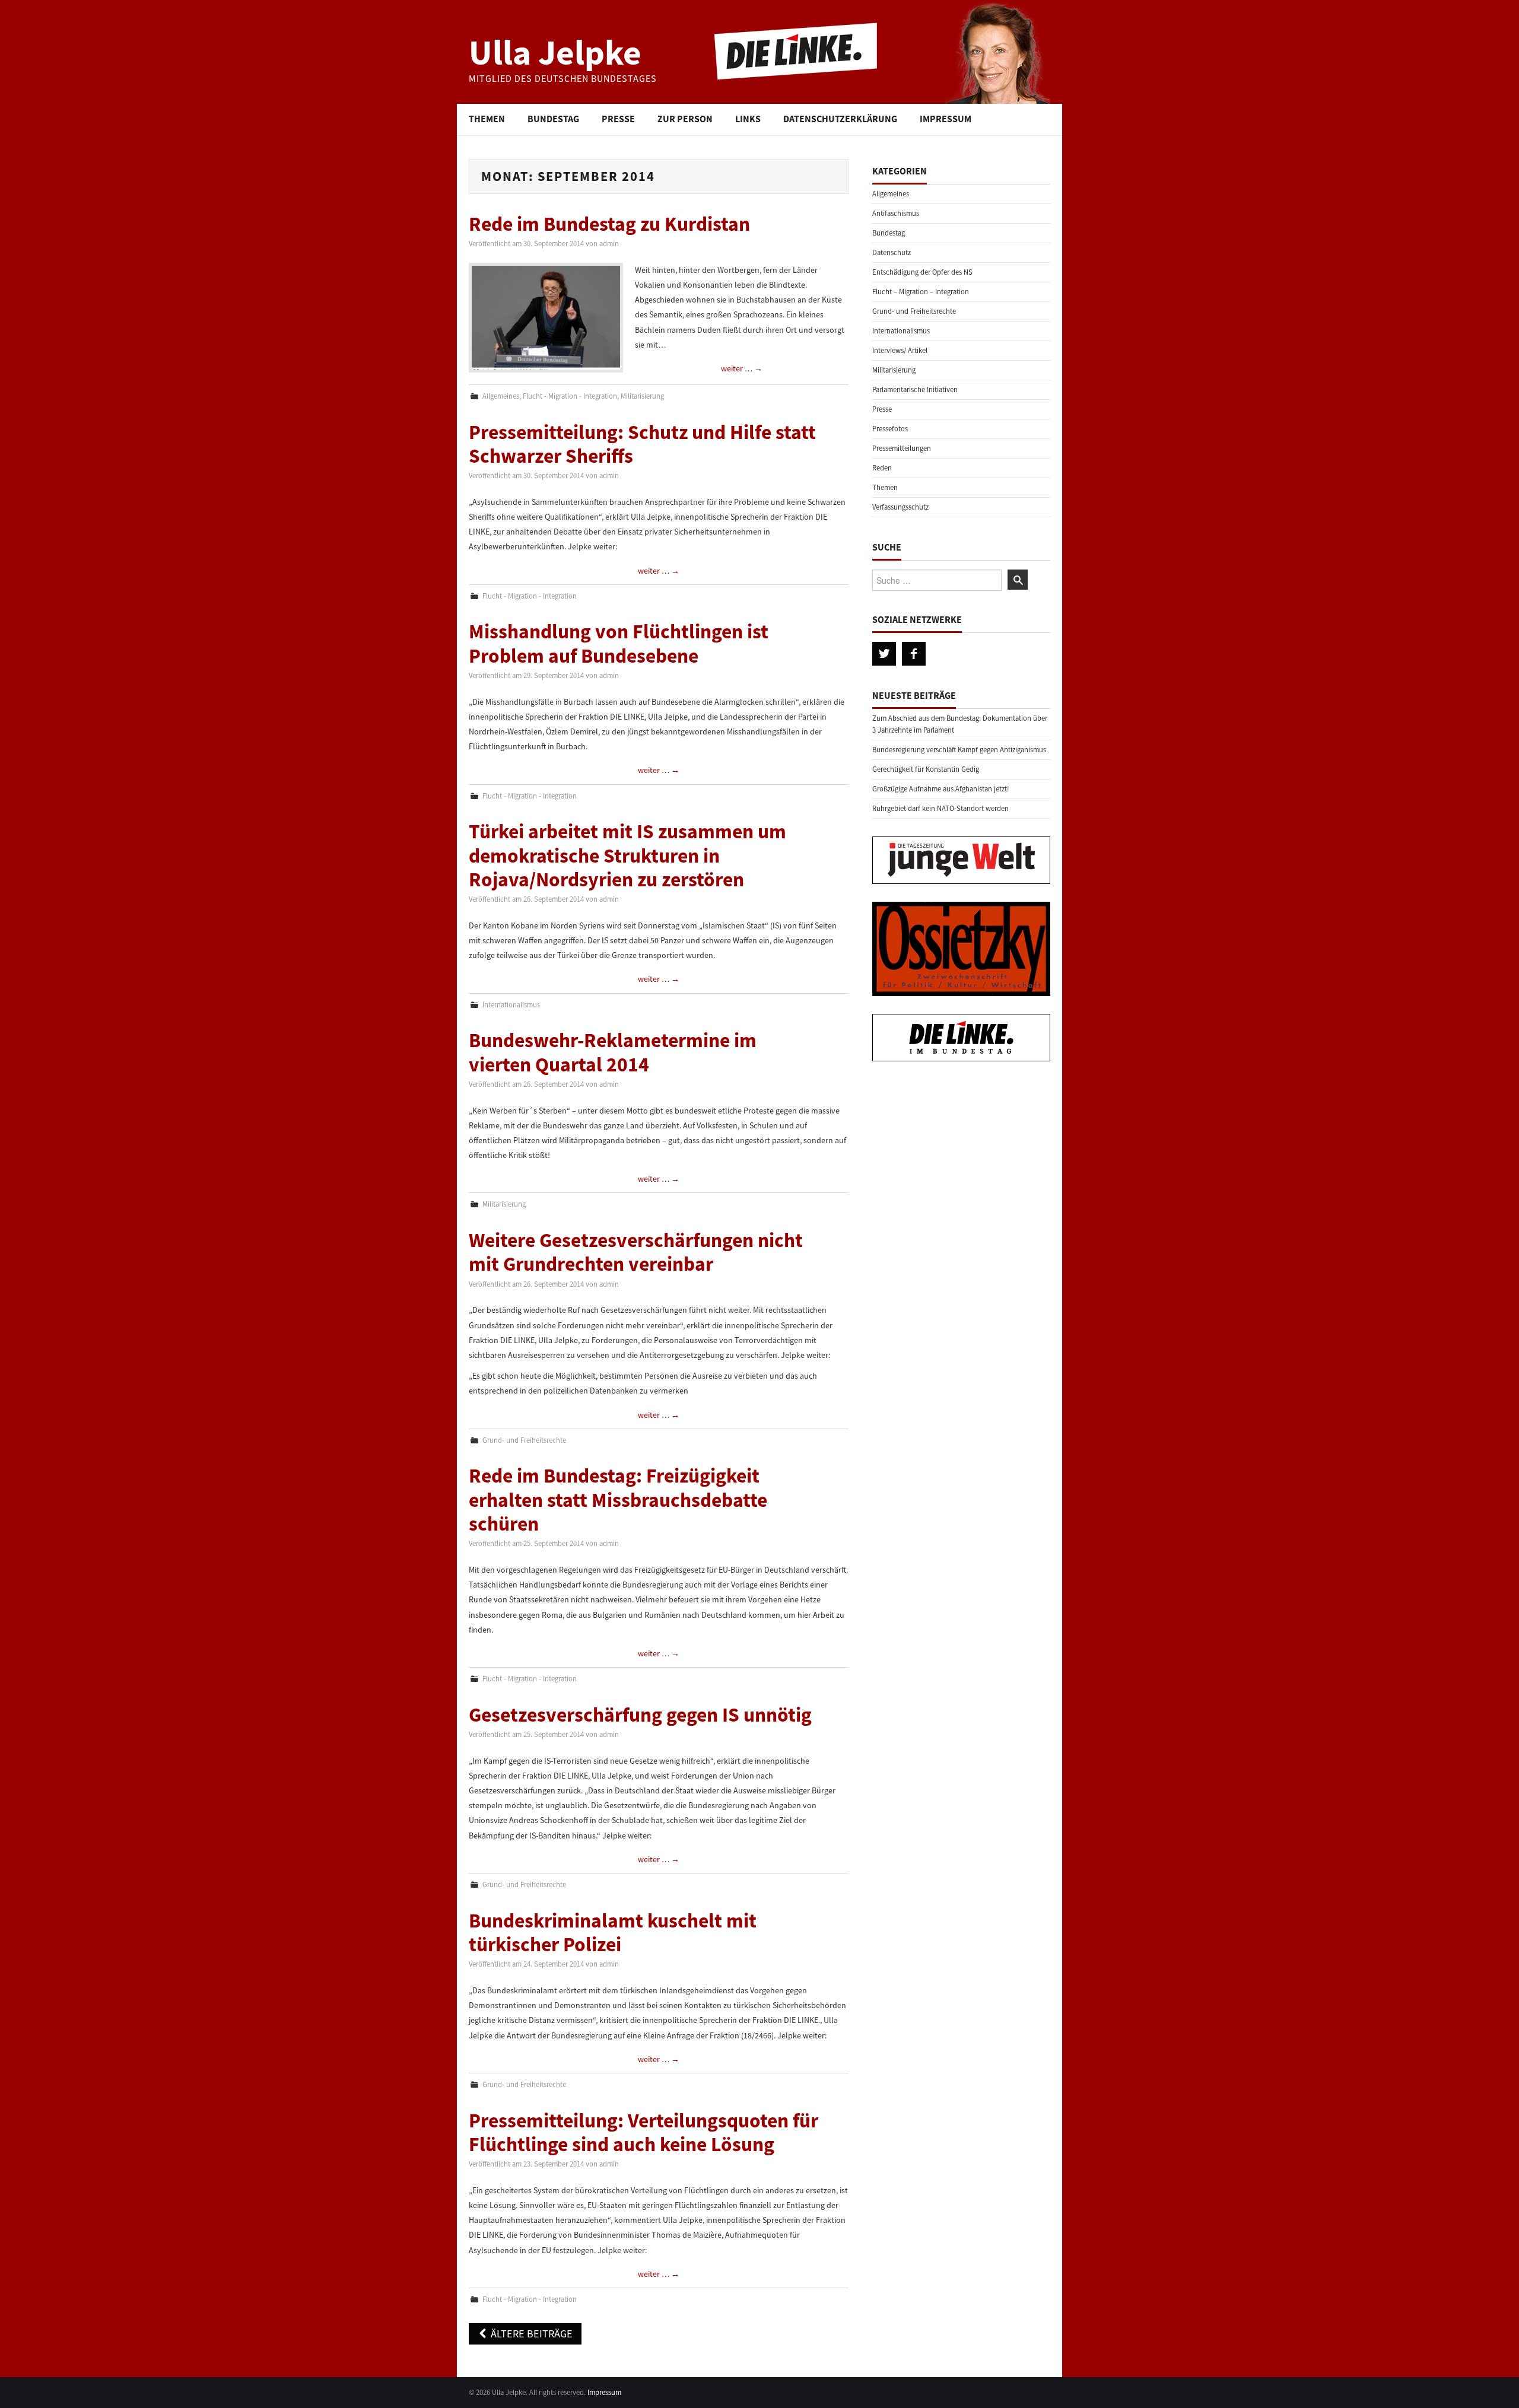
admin (609, 244)
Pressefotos (890, 429)
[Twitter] (884, 654)
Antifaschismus (896, 213)
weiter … (742, 368)
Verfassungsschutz (900, 507)
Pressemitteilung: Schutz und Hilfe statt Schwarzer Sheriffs (642, 444)
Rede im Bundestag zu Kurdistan (609, 224)
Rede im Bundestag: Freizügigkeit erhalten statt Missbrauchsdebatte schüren (618, 1499)
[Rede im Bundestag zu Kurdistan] (546, 318)
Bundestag (553, 119)
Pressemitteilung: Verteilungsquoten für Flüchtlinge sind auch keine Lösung (643, 2132)
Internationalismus (511, 1005)
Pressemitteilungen (902, 448)
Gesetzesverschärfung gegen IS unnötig (640, 1714)
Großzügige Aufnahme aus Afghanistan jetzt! (941, 789)
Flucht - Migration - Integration (570, 396)
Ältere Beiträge (530, 2334)
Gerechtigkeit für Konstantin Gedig (926, 769)
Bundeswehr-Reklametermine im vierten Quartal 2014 (613, 1052)
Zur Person (685, 119)
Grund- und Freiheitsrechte (524, 1440)
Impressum (946, 119)
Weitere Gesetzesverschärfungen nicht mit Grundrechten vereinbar (636, 1252)
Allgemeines (501, 396)
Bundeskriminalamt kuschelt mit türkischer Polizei (613, 1932)
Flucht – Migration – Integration (921, 292)
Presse (618, 119)
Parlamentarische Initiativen (915, 389)
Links (748, 119)
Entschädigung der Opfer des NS (922, 272)
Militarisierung (642, 396)
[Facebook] (914, 654)
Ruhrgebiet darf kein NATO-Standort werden (940, 808)
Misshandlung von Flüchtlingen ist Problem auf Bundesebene (619, 643)
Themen (487, 119)
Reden (882, 468)
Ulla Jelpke (555, 52)
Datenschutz (892, 252)
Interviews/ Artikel (900, 350)
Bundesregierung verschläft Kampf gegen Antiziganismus (959, 750)
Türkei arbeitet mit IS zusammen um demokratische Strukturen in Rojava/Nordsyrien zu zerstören (627, 855)
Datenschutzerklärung (840, 119)
